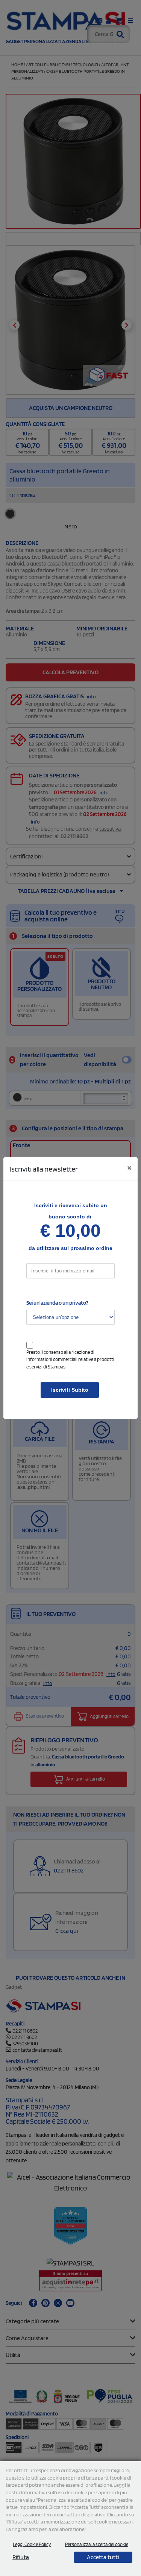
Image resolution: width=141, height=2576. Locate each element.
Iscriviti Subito (70, 1390)
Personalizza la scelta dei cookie (97, 2544)
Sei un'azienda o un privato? (57, 1303)
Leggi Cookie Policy (32, 2544)
